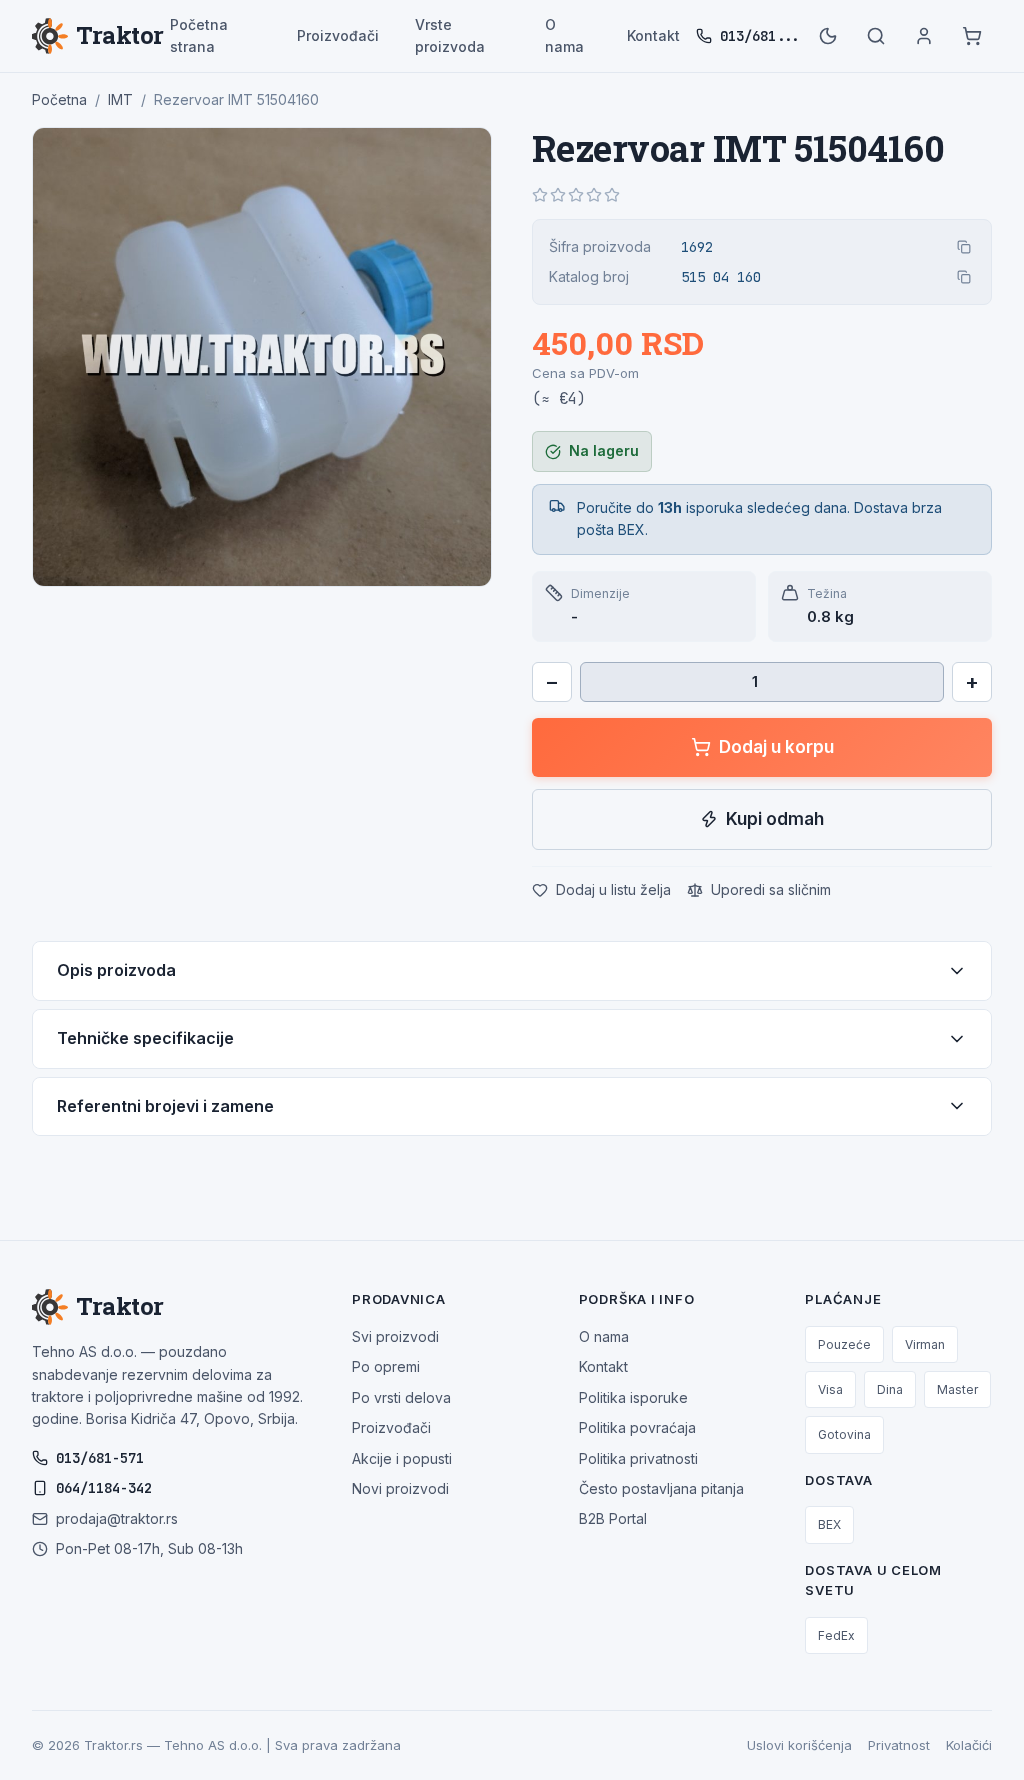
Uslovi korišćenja (799, 1745)
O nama (564, 35)
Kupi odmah (775, 819)
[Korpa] (972, 36)
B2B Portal (613, 1518)
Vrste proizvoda (450, 35)
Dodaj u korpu (776, 747)
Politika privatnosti (638, 1458)
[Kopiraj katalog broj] (964, 277)
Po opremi (386, 1366)
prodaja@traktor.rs (117, 1518)
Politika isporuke (633, 1397)
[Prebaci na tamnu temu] (828, 36)
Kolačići (969, 1745)
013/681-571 (100, 1458)
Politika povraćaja (637, 1427)
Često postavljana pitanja (661, 1488)
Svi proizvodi (395, 1336)
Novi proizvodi (400, 1488)
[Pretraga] (876, 36)
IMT (120, 99)
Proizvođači (338, 35)
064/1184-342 (104, 1488)
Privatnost (899, 1745)
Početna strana (199, 35)
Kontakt (653, 35)
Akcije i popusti (402, 1458)
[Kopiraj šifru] (964, 247)
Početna (59, 99)
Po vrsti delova (401, 1397)
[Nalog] (924, 36)
